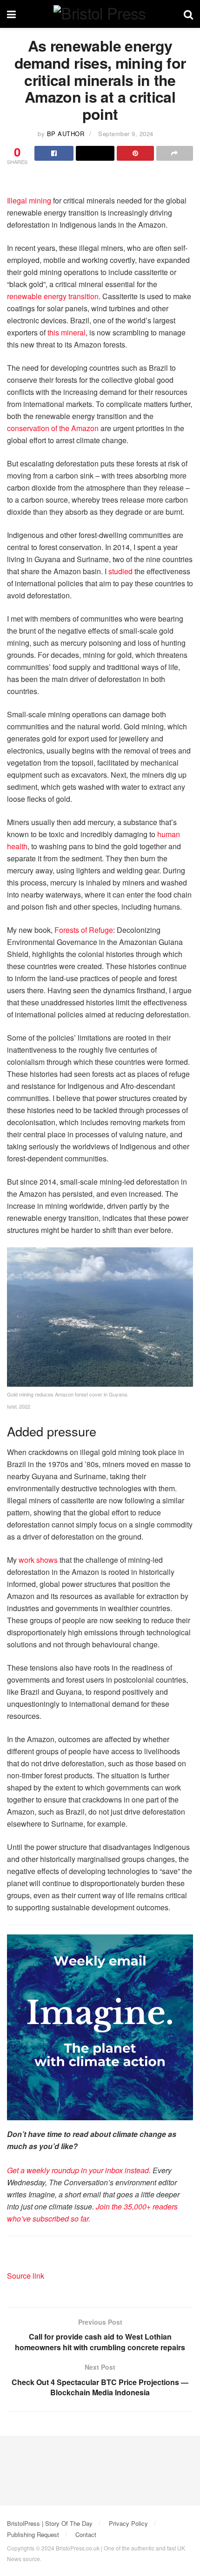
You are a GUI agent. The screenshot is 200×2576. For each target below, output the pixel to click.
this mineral (67, 332)
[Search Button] (188, 14)
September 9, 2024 (126, 134)
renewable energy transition (53, 296)
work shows (38, 1560)
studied (120, 571)
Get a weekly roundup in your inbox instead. (79, 2170)
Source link (26, 2276)
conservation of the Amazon (53, 428)
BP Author (66, 134)
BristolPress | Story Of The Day (50, 2523)
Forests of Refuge (84, 930)
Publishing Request (33, 2534)
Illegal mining (29, 200)
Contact (86, 2534)
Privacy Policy (128, 2523)
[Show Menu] (11, 14)
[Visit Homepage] (100, 14)
